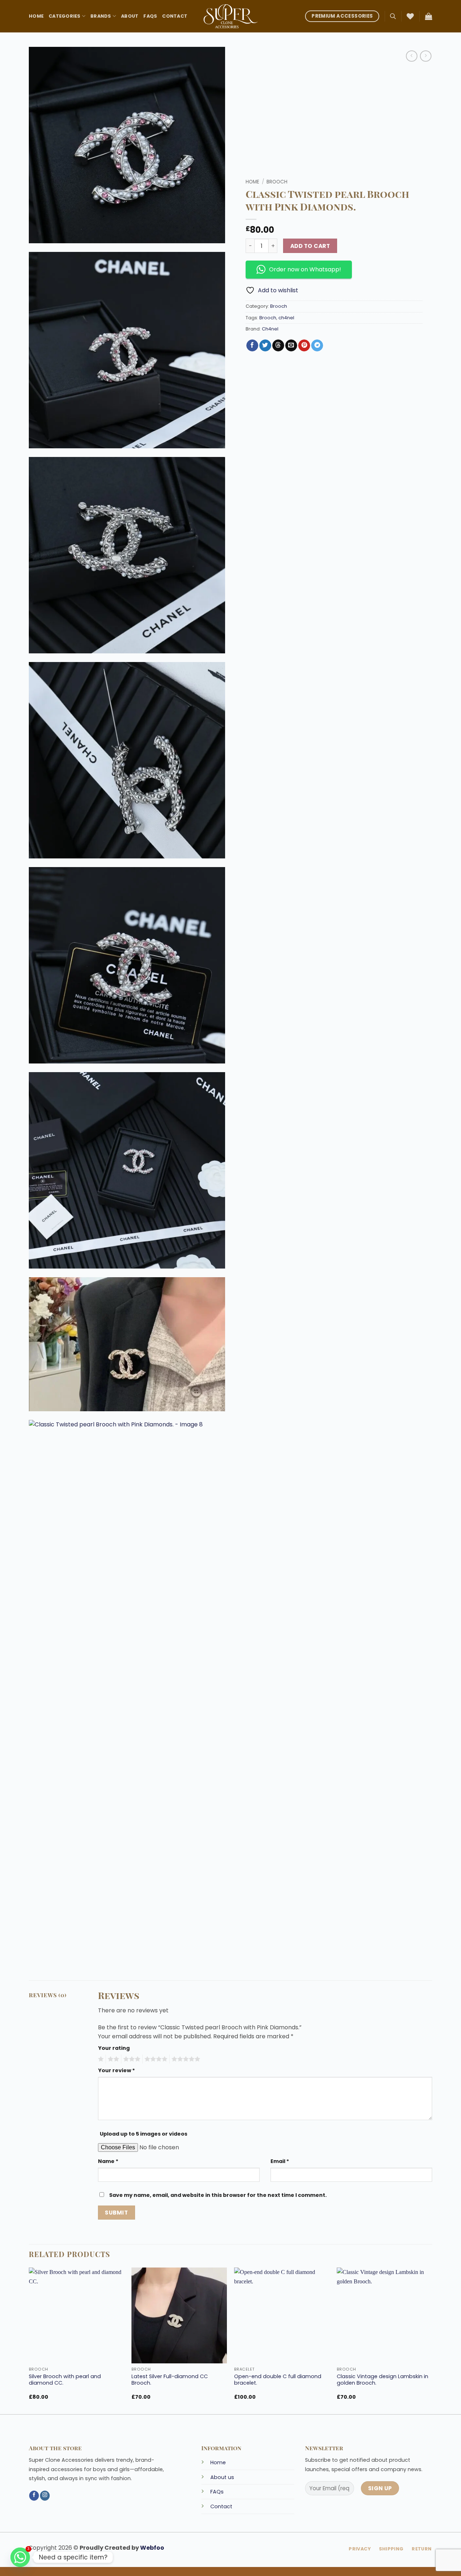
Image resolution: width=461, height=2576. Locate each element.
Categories (65, 16)
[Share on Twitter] (265, 346)
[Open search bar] (393, 16)
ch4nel (286, 318)
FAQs (150, 16)
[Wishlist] (410, 16)
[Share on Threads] (278, 346)
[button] (429, 16)
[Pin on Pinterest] (304, 346)
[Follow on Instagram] (45, 2496)
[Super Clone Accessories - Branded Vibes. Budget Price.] (230, 16)
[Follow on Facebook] (34, 2496)
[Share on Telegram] (317, 346)
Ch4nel (270, 329)
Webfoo (152, 2548)
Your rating (114, 2048)
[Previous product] (426, 56)
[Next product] (411, 56)
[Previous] (29, 2340)
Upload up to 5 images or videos (144, 2134)
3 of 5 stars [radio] (131, 2059)
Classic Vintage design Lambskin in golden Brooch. (382, 2380)
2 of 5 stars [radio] (112, 2059)
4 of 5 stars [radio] (155, 2059)
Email (280, 2161)
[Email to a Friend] (291, 346)
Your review (117, 2070)
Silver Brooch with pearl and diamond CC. (65, 2380)
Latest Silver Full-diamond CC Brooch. (170, 2380)
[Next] (432, 2340)
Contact (175, 16)
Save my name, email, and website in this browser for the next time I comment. (218, 2195)
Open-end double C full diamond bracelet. (278, 2380)
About (130, 16)
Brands (101, 16)
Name (108, 2161)
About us (222, 2477)
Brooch (277, 182)
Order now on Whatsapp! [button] (305, 269)
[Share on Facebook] (252, 346)
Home (36, 16)
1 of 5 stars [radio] (100, 2059)
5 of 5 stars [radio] (185, 2059)
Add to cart (310, 246)
